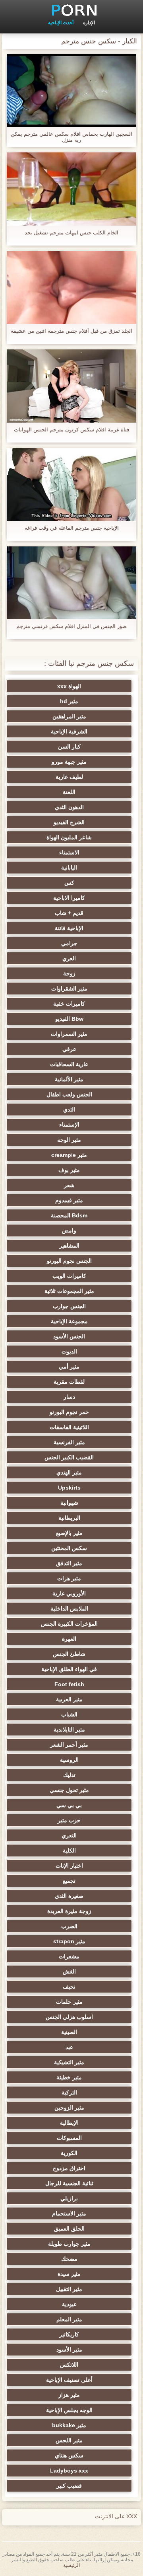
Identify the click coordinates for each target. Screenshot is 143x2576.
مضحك (69, 2259)
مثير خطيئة (69, 2077)
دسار (69, 1397)
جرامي (69, 943)
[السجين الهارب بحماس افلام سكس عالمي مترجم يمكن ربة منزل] (71, 91)
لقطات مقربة (69, 1382)
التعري (69, 1835)
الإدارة (89, 23)
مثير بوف (69, 1170)
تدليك (69, 1775)
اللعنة (69, 792)
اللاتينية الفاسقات (69, 1427)
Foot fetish (69, 1684)
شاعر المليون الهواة (69, 837)
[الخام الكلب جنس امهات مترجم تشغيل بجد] (71, 189)
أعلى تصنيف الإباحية (69, 2380)
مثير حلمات (69, 2002)
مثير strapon (69, 1941)
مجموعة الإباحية (69, 1321)
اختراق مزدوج (69, 2168)
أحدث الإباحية (61, 23)
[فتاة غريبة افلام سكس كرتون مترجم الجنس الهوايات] (71, 386)
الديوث (69, 1351)
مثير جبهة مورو (69, 762)
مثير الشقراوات (69, 989)
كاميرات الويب (69, 1276)
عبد (69, 2047)
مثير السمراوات (69, 1034)
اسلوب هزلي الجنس (69, 2017)
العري (69, 958)
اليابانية (69, 868)
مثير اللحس (69, 2440)
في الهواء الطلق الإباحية (69, 1669)
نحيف (69, 1987)
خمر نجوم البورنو (69, 1412)
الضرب (69, 1926)
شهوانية (69, 1503)
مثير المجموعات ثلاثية (69, 1291)
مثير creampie (69, 1155)
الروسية (69, 1760)
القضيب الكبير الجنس (69, 1457)
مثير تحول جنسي (69, 1790)
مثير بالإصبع (69, 1533)
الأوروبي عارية (69, 1593)
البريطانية (69, 1518)
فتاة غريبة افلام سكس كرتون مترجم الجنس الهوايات (71, 430)
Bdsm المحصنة (69, 1215)
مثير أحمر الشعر (69, 1745)
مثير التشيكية (69, 2062)
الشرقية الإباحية (69, 731)
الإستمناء (69, 1125)
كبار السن (69, 747)
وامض (69, 1230)
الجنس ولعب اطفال (69, 1094)
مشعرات (69, 1956)
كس (69, 883)
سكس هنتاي (69, 2455)
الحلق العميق (69, 2229)
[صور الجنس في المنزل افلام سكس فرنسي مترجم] (71, 583)
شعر (69, 1185)
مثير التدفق (69, 1563)
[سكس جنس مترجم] (71, 10)
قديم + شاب (69, 913)
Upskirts (69, 1488)
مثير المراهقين (69, 716)
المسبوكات (69, 2138)
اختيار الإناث (69, 1866)
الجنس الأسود (69, 1336)
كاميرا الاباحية (69, 898)
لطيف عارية (69, 777)
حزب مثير (69, 1820)
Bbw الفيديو (69, 1019)
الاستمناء (69, 852)
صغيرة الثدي (69, 1896)
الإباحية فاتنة (69, 928)
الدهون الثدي (69, 807)
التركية (69, 2092)
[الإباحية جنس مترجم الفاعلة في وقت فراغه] (71, 485)
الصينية (69, 2032)
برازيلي (69, 2198)
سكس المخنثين (69, 1548)
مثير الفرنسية (69, 1442)
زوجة (69, 973)
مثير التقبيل (69, 2289)
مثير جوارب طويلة (69, 2244)
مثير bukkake (69, 2425)
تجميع (69, 1881)
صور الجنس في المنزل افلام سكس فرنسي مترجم (71, 626)
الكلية (69, 1851)
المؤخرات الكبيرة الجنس (69, 1624)
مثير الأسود (69, 2350)
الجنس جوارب (69, 1306)
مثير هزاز (69, 2395)
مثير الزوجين (69, 2108)
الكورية (69, 2153)
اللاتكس (69, 2365)
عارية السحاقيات (69, 1064)
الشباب (69, 1714)
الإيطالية (69, 2123)
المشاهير (69, 1246)
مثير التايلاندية (69, 1730)
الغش (69, 1971)
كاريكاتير (69, 2334)
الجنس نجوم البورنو (69, 1261)
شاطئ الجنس (69, 1654)
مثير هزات (69, 1578)
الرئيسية (71, 2565)
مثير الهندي (69, 1472)
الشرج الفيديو (69, 822)
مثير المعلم (69, 2319)
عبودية (69, 2304)
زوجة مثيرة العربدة (69, 1911)
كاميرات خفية (69, 1004)
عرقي (69, 1049)
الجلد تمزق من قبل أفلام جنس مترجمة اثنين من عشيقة (71, 331)
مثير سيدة (69, 2274)
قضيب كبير (69, 2486)
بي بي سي (69, 1805)
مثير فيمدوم (69, 1200)
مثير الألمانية (69, 1079)
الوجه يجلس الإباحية (69, 2410)
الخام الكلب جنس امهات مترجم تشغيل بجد (71, 233)
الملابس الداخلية (69, 1609)
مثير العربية (69, 1699)
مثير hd (69, 701)
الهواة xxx (69, 686)
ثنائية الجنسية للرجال (69, 2183)
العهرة (69, 1639)
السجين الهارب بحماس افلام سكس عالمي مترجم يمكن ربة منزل (71, 137)
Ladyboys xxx (69, 2471)
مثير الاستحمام (69, 2213)
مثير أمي (69, 1367)
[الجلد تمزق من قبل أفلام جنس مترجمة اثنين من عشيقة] (71, 288)
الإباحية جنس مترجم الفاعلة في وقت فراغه (72, 528)
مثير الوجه (69, 1140)
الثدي (69, 1110)
